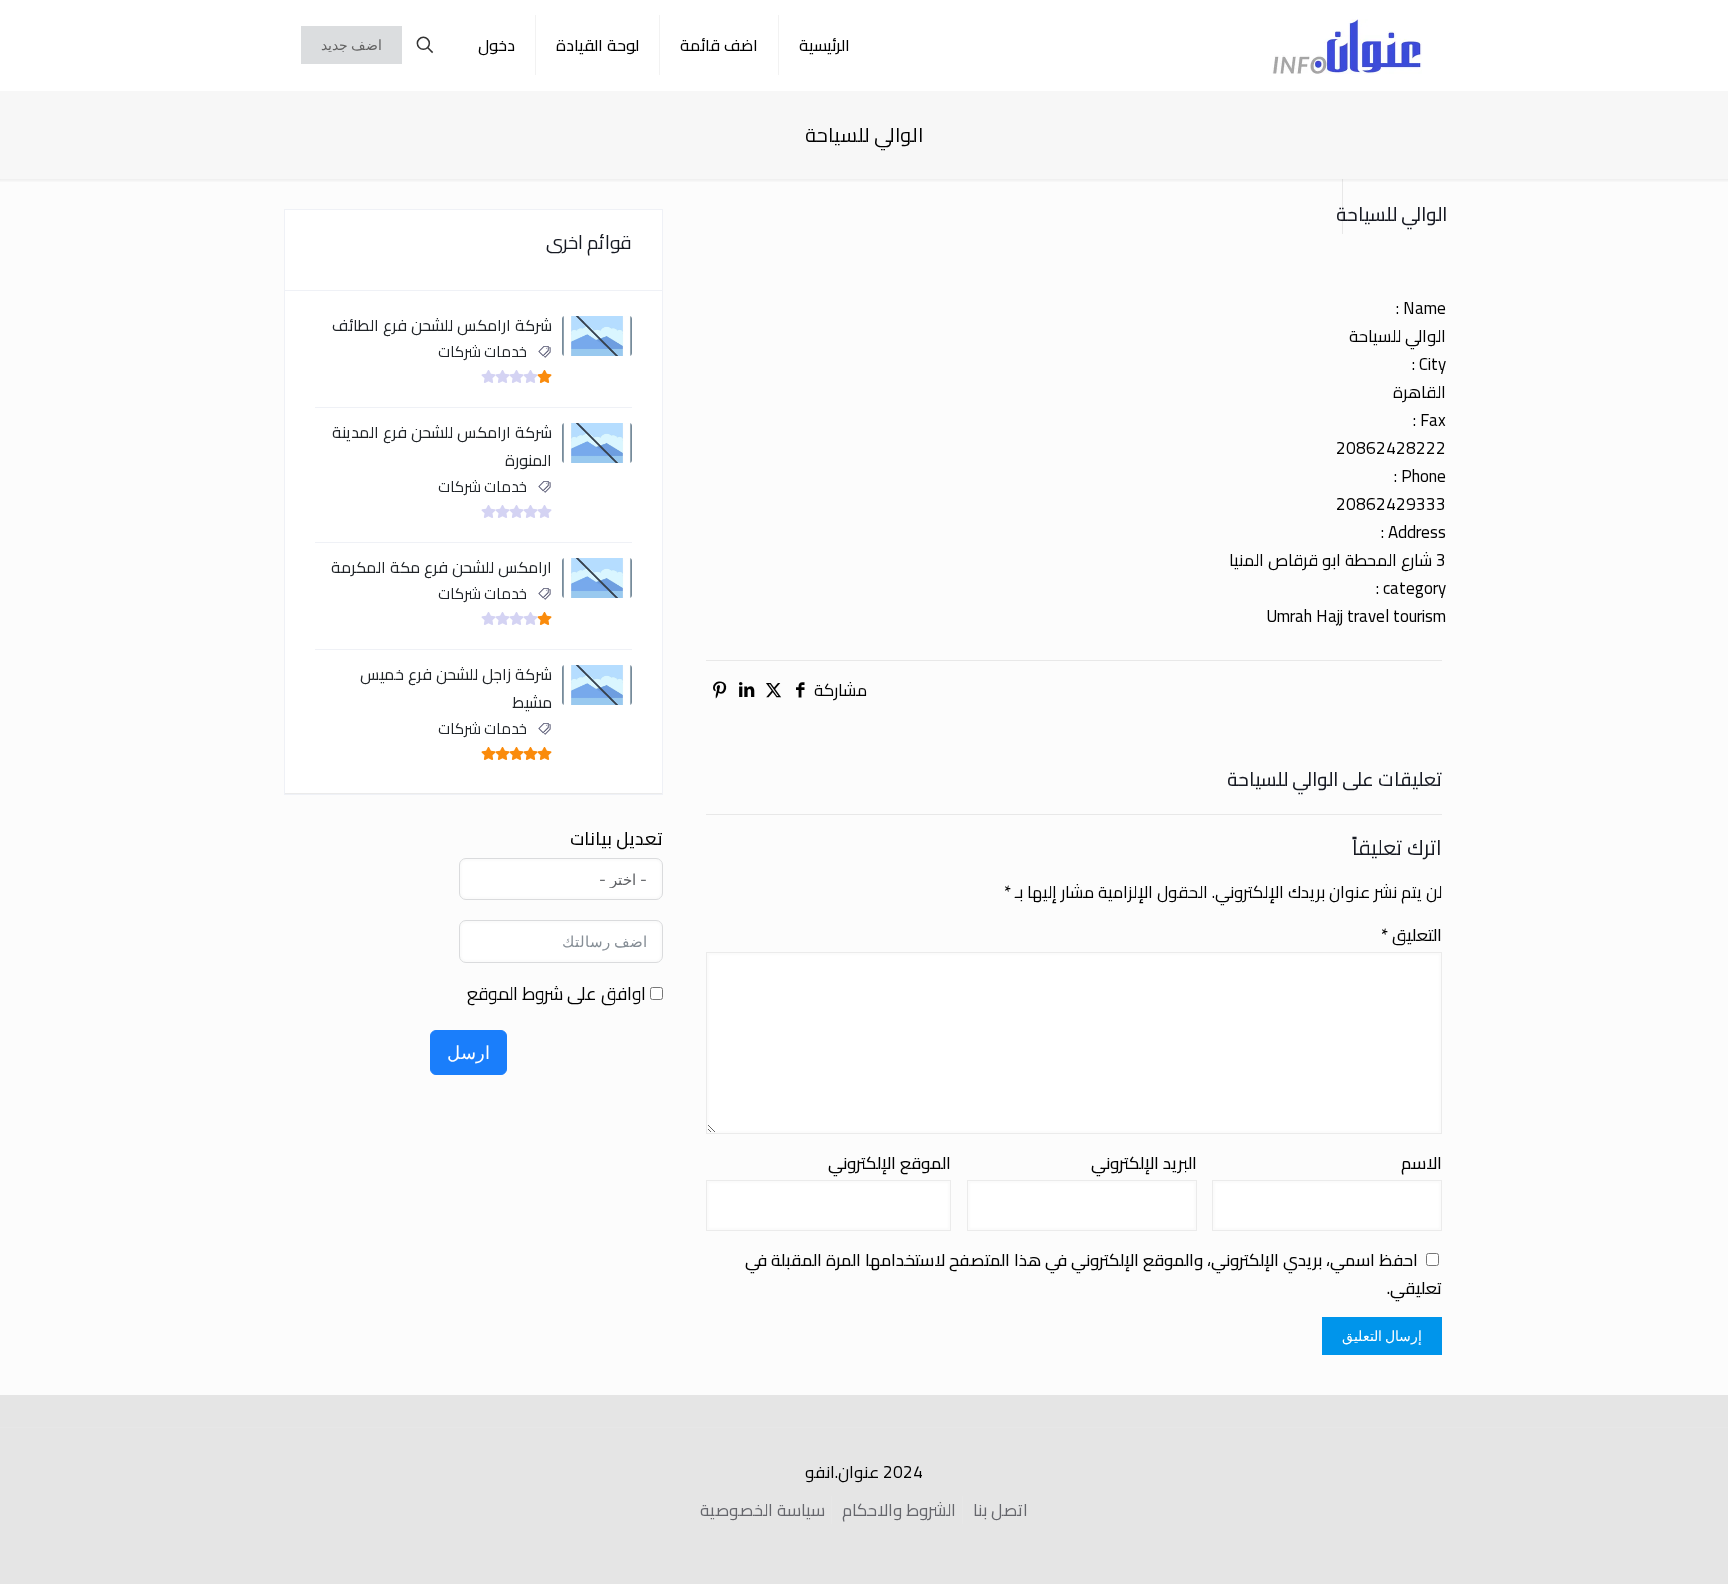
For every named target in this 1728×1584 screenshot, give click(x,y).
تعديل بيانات (616, 839)
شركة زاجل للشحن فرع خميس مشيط (456, 688)
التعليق (1411, 935)
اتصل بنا (1000, 1510)
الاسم (1421, 1163)
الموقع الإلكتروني (889, 1163)
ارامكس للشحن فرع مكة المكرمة (441, 567)
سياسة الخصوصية (762, 1510)
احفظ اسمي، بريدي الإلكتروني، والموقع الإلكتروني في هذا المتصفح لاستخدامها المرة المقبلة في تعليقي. (1093, 1274)
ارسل (468, 1052)
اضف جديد (351, 45)
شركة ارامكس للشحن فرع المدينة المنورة (442, 446)
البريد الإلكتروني (1144, 1163)
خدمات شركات (482, 351)
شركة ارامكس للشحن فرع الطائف (442, 325)
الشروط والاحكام (899, 1510)
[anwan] (1347, 45)
